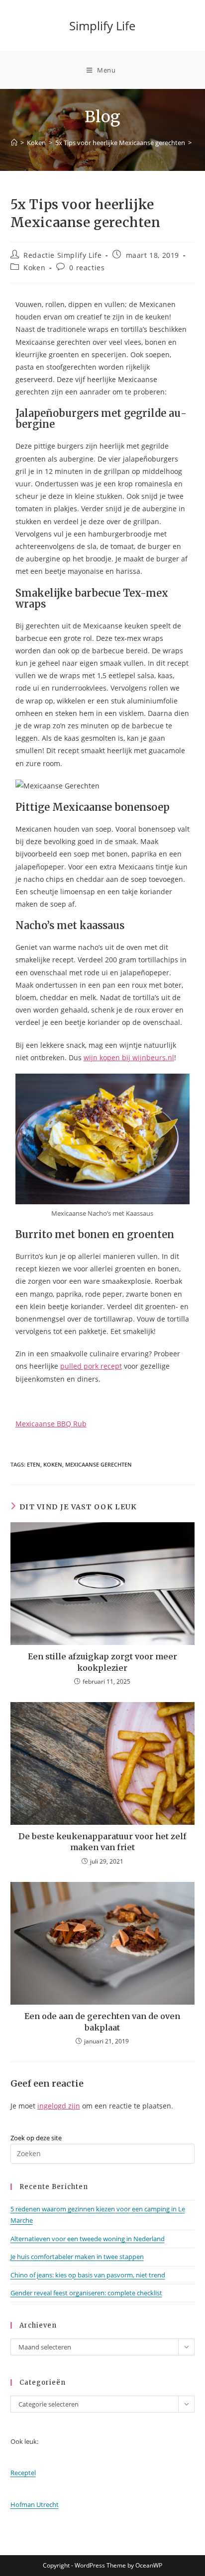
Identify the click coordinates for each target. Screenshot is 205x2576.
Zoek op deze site (36, 2138)
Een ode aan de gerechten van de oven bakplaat (102, 2022)
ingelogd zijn (59, 2106)
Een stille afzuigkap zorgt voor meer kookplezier (102, 1662)
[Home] (14, 143)
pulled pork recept (91, 1366)
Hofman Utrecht (35, 2504)
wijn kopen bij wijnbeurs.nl (129, 1057)
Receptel (23, 2473)
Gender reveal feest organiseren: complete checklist (86, 2293)
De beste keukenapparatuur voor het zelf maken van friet (102, 1842)
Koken (34, 268)
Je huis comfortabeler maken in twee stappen (77, 2257)
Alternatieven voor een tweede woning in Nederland (88, 2239)
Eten (34, 1464)
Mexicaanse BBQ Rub (51, 1424)
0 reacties (87, 268)
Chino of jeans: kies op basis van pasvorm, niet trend (88, 2275)
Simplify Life (102, 26)
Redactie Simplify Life (62, 255)
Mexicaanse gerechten (99, 1464)
